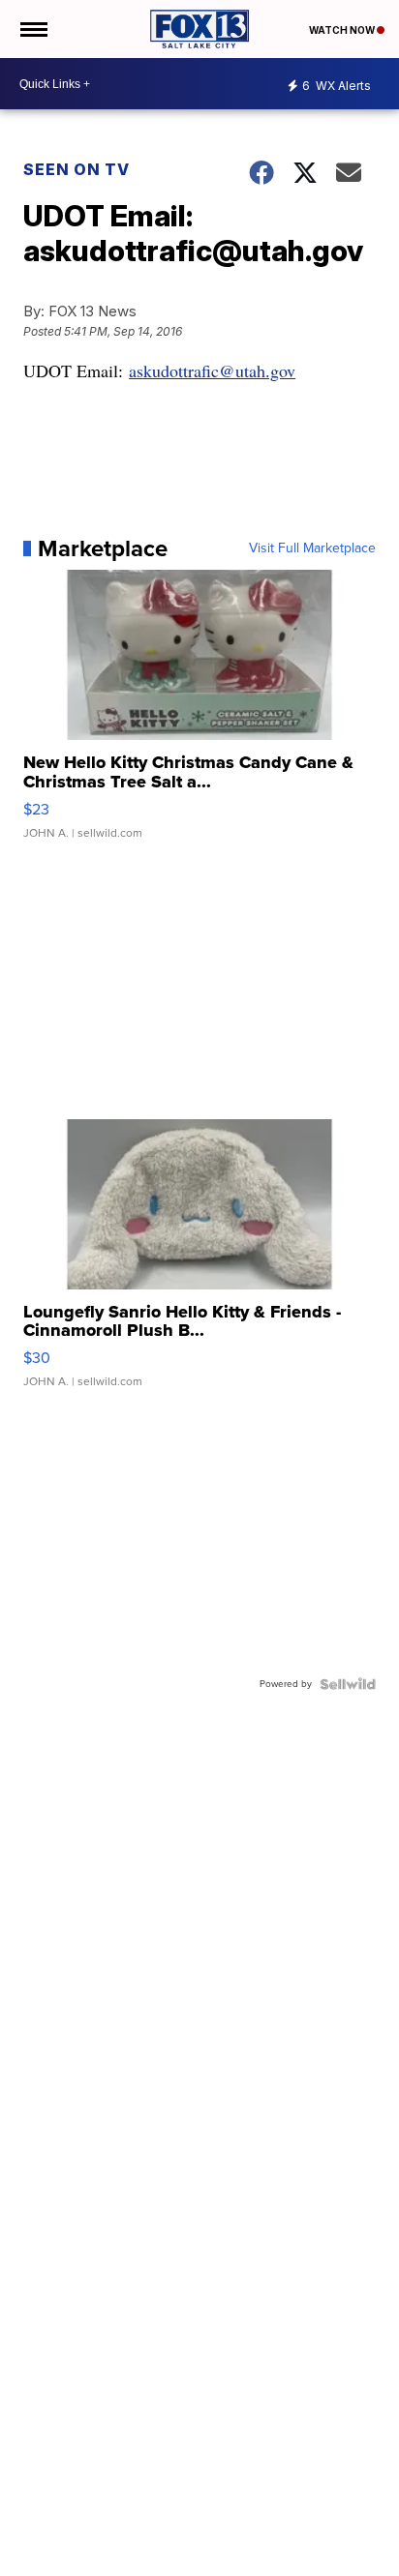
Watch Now (343, 30)
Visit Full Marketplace (312, 548)
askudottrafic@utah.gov (212, 370)
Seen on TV (77, 169)
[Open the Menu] (32, 29)
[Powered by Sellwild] (348, 1684)
